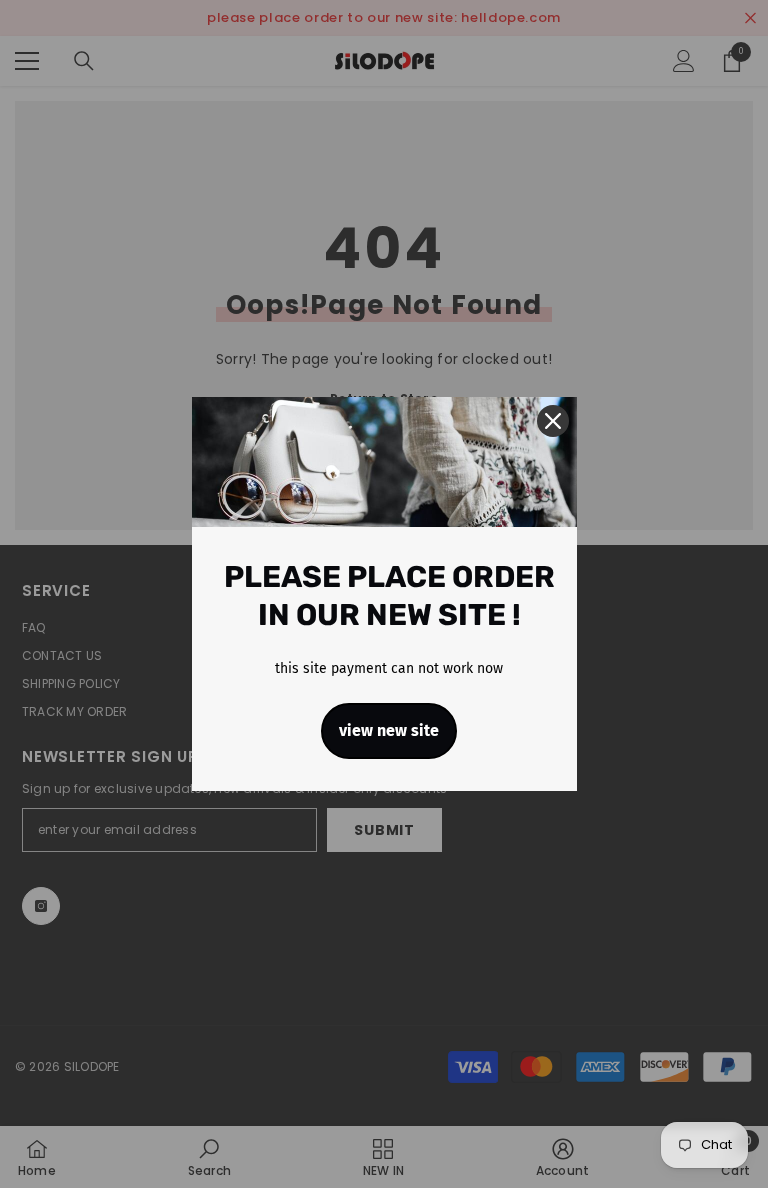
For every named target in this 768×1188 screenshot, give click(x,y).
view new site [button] (389, 730)
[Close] (553, 421)
